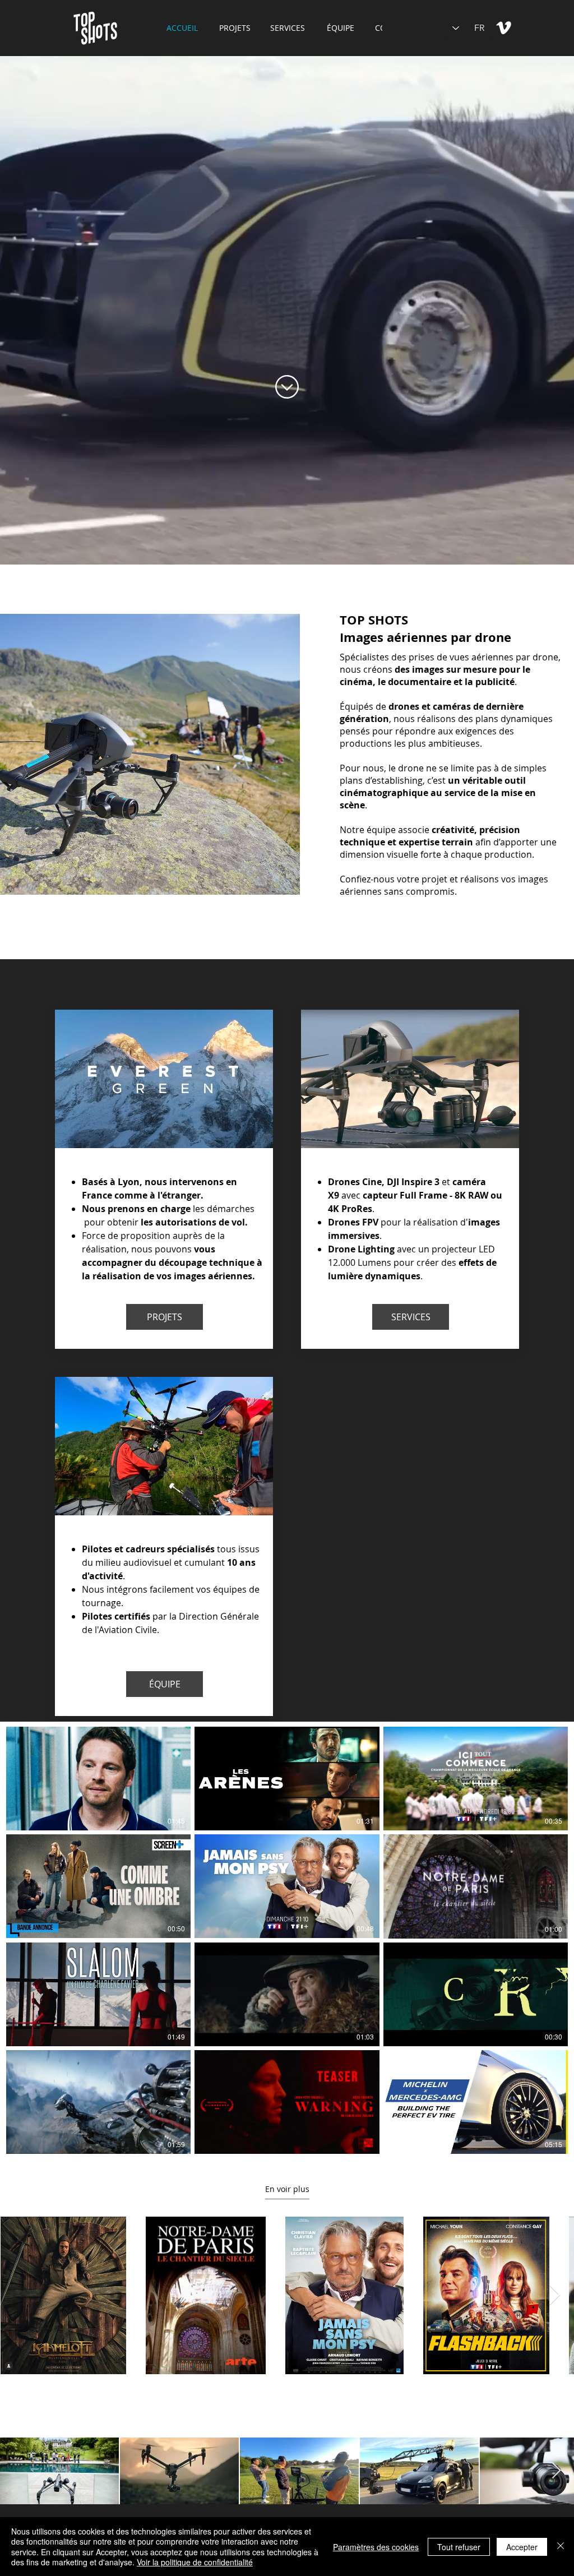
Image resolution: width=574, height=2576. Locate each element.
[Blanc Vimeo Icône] (504, 28)
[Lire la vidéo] (99, 1779)
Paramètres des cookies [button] (376, 2547)
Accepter (522, 2547)
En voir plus (287, 2189)
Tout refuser (459, 2547)
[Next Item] (555, 2295)
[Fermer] (561, 2547)
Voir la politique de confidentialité (195, 2562)
